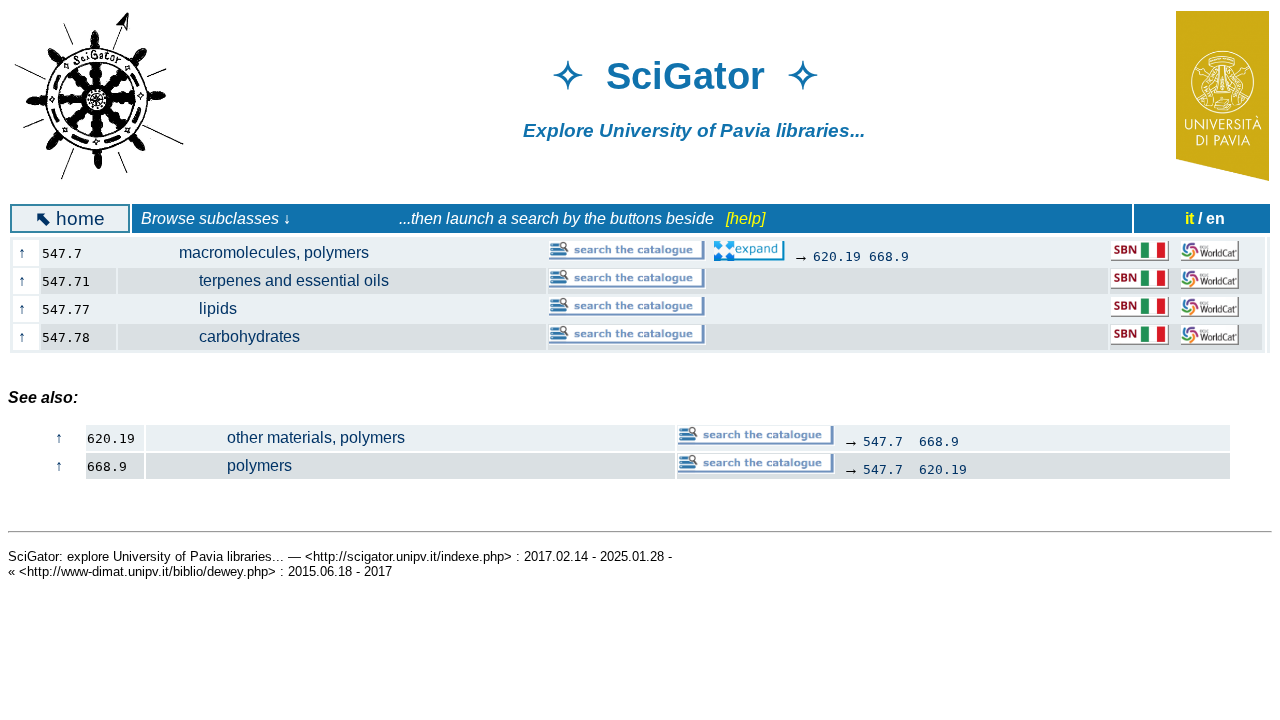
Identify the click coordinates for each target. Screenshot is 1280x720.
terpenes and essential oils (264, 280)
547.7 (883, 441)
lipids (188, 308)
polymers (219, 465)
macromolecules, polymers (254, 252)
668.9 (889, 256)
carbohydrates (219, 336)
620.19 (837, 256)
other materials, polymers (276, 437)
